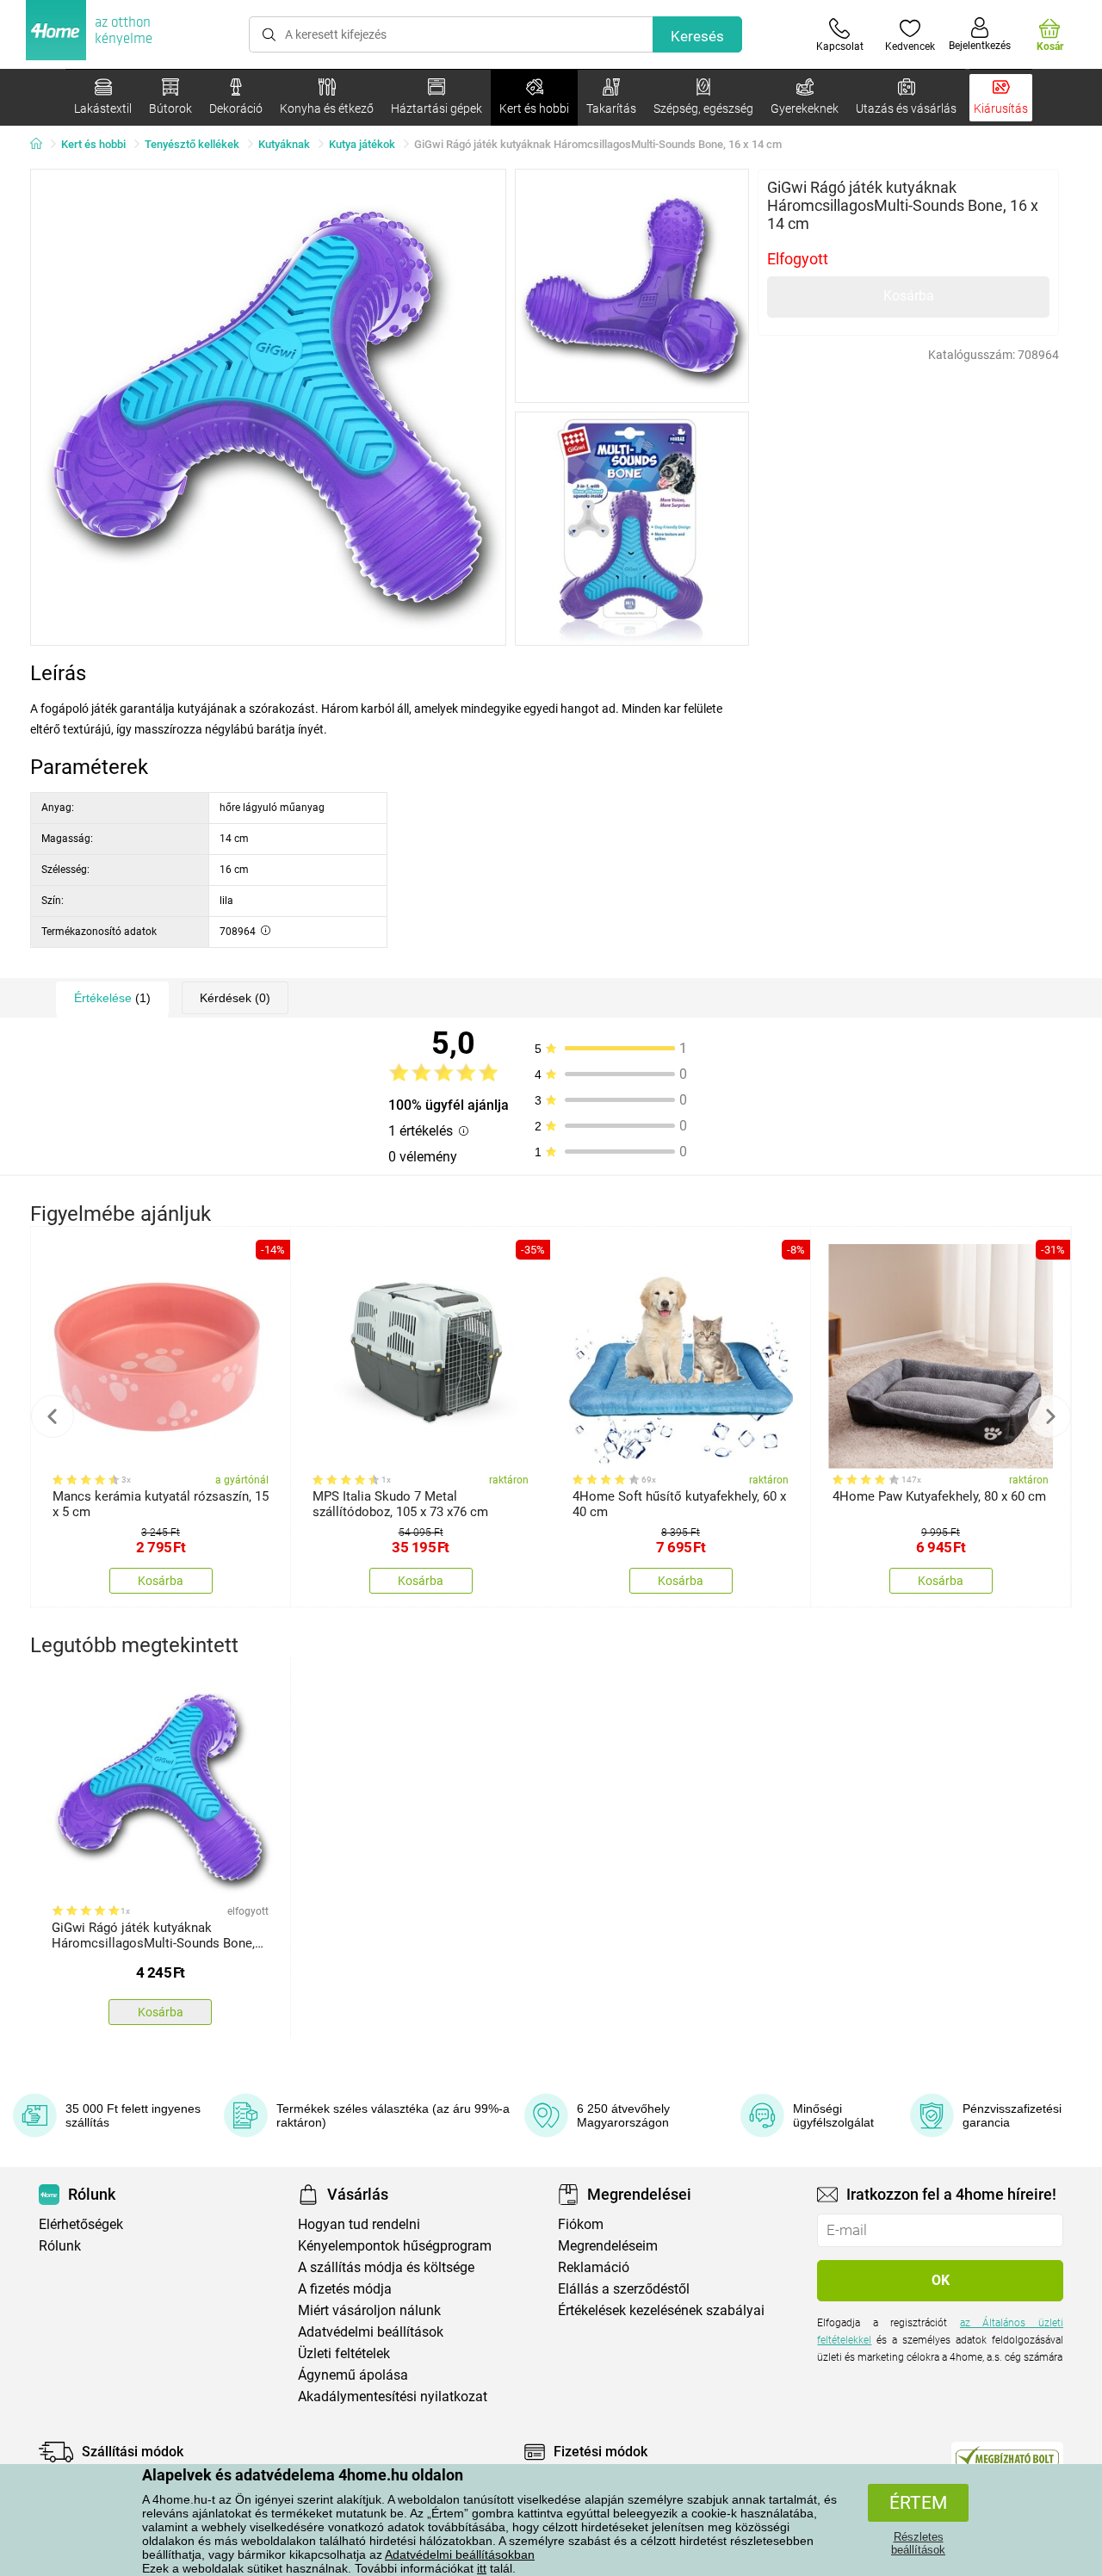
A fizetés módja (345, 2289)
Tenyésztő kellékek (192, 144)
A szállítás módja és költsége (386, 2267)
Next (1049, 1416)
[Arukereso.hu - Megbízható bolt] (1007, 2456)
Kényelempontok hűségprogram (395, 2246)
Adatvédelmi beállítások (371, 2332)
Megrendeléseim (608, 2246)
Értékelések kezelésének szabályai (661, 2310)
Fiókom (581, 2224)
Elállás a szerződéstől (624, 2289)
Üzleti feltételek (344, 2353)
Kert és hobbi (93, 144)
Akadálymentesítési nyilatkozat (393, 2396)
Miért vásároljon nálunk (369, 2310)
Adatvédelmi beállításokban (460, 2554)
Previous (53, 1416)
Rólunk (60, 2246)
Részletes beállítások (918, 2543)
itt (482, 2568)
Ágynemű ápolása (353, 2375)
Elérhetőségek (81, 2224)
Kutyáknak (284, 144)
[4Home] (42, 145)
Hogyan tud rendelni (359, 2224)
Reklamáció (594, 2267)
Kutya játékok (362, 144)
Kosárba (909, 296)
